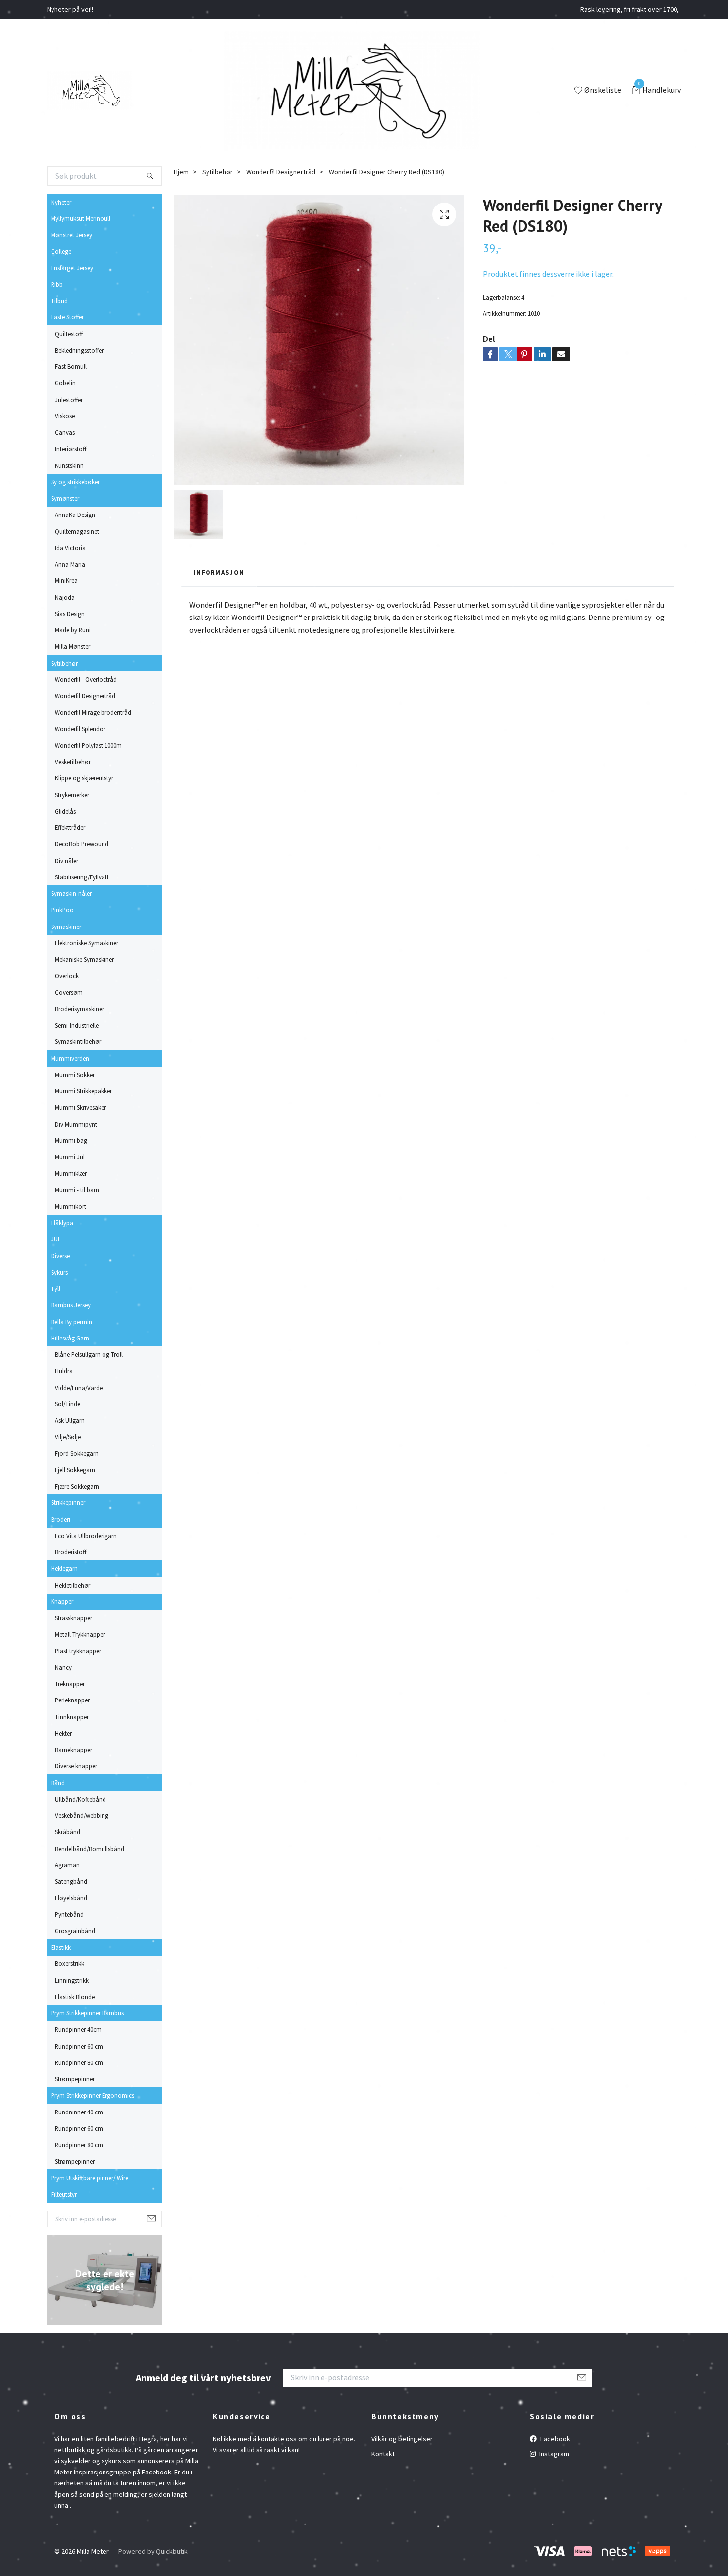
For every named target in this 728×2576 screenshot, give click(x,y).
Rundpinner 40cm (78, 2029)
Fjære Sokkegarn (77, 1486)
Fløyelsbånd (71, 1898)
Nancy (63, 1667)
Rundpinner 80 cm (79, 2062)
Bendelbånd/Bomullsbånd (90, 1849)
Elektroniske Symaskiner (87, 943)
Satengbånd (71, 1881)
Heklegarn (64, 1568)
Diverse (60, 1256)
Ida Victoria (70, 548)
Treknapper (70, 1684)
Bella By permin (72, 1322)
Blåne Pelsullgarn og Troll (89, 1354)
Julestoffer (69, 400)
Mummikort (71, 1206)
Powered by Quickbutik (153, 2551)
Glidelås (65, 811)
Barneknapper (74, 1750)
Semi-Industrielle (77, 1025)
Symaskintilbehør (78, 1041)
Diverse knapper (76, 1766)
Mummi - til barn (77, 1190)
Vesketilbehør (73, 762)
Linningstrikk (72, 1980)
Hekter (63, 1733)
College (61, 251)
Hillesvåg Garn (70, 1338)
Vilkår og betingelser (402, 2439)
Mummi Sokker (75, 1075)
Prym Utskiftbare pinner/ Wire (90, 2178)
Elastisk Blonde (75, 1997)
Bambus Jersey (71, 1305)
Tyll (56, 1288)
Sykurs (59, 1272)
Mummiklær (71, 1173)
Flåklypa (62, 1223)
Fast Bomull (71, 366)
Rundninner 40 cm (79, 2112)
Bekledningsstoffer (79, 350)
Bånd (58, 1783)
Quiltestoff (69, 334)
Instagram (553, 2454)
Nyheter (61, 202)
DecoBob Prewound (82, 844)
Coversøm (69, 992)
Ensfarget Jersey (72, 268)
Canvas (65, 432)
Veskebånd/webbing (82, 1815)
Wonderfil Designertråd (85, 696)
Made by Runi (73, 630)
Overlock (67, 976)
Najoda (65, 597)
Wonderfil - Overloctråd (86, 679)
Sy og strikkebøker (75, 482)
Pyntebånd (69, 1914)
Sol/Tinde (68, 1404)
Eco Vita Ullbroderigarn (86, 1536)
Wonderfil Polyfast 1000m (88, 745)
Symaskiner (66, 927)
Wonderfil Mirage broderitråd (93, 712)
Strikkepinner (68, 1502)
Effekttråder (70, 827)
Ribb (57, 284)
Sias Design (70, 614)
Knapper (62, 1601)
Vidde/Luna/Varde (79, 1388)
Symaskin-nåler (71, 893)
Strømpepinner (75, 2079)
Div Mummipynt (76, 1124)
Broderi (61, 1519)
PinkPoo (62, 910)
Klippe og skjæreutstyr (84, 778)
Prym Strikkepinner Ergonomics (93, 2095)
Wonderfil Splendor (80, 729)
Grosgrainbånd (75, 1931)
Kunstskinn (69, 465)
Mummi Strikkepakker (83, 1091)
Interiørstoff (71, 449)
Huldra (64, 1371)
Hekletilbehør (73, 1585)
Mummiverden (70, 1058)
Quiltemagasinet (77, 531)
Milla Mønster (73, 646)
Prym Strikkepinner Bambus (87, 2013)
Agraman (67, 1865)
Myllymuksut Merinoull (81, 218)
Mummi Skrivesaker (80, 1107)
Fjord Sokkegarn (77, 1453)
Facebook (554, 2439)
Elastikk (61, 1947)
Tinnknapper (72, 1717)
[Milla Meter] (89, 91)
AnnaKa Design (75, 515)
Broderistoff (71, 1552)
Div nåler (67, 861)
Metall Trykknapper (80, 1634)
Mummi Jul (70, 1157)
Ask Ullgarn (70, 1420)
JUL (56, 1239)
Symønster (65, 498)
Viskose (65, 416)
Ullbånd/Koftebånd (80, 1799)
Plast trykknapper (78, 1651)
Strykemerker (72, 795)
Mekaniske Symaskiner (84, 959)
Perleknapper (72, 1700)
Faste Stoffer (67, 317)
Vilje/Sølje (68, 1437)
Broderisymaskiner (79, 1009)
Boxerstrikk (70, 1963)
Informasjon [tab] (219, 572)
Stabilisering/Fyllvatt (82, 877)
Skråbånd (68, 1832)
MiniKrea (66, 580)
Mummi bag (71, 1140)
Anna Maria (70, 564)
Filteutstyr (64, 2194)
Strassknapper (74, 1618)
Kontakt (383, 2454)
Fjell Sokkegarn (75, 1470)
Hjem (181, 172)
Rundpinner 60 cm (79, 2046)
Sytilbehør (64, 663)
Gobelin (65, 383)
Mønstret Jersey (72, 235)
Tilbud (59, 301)
